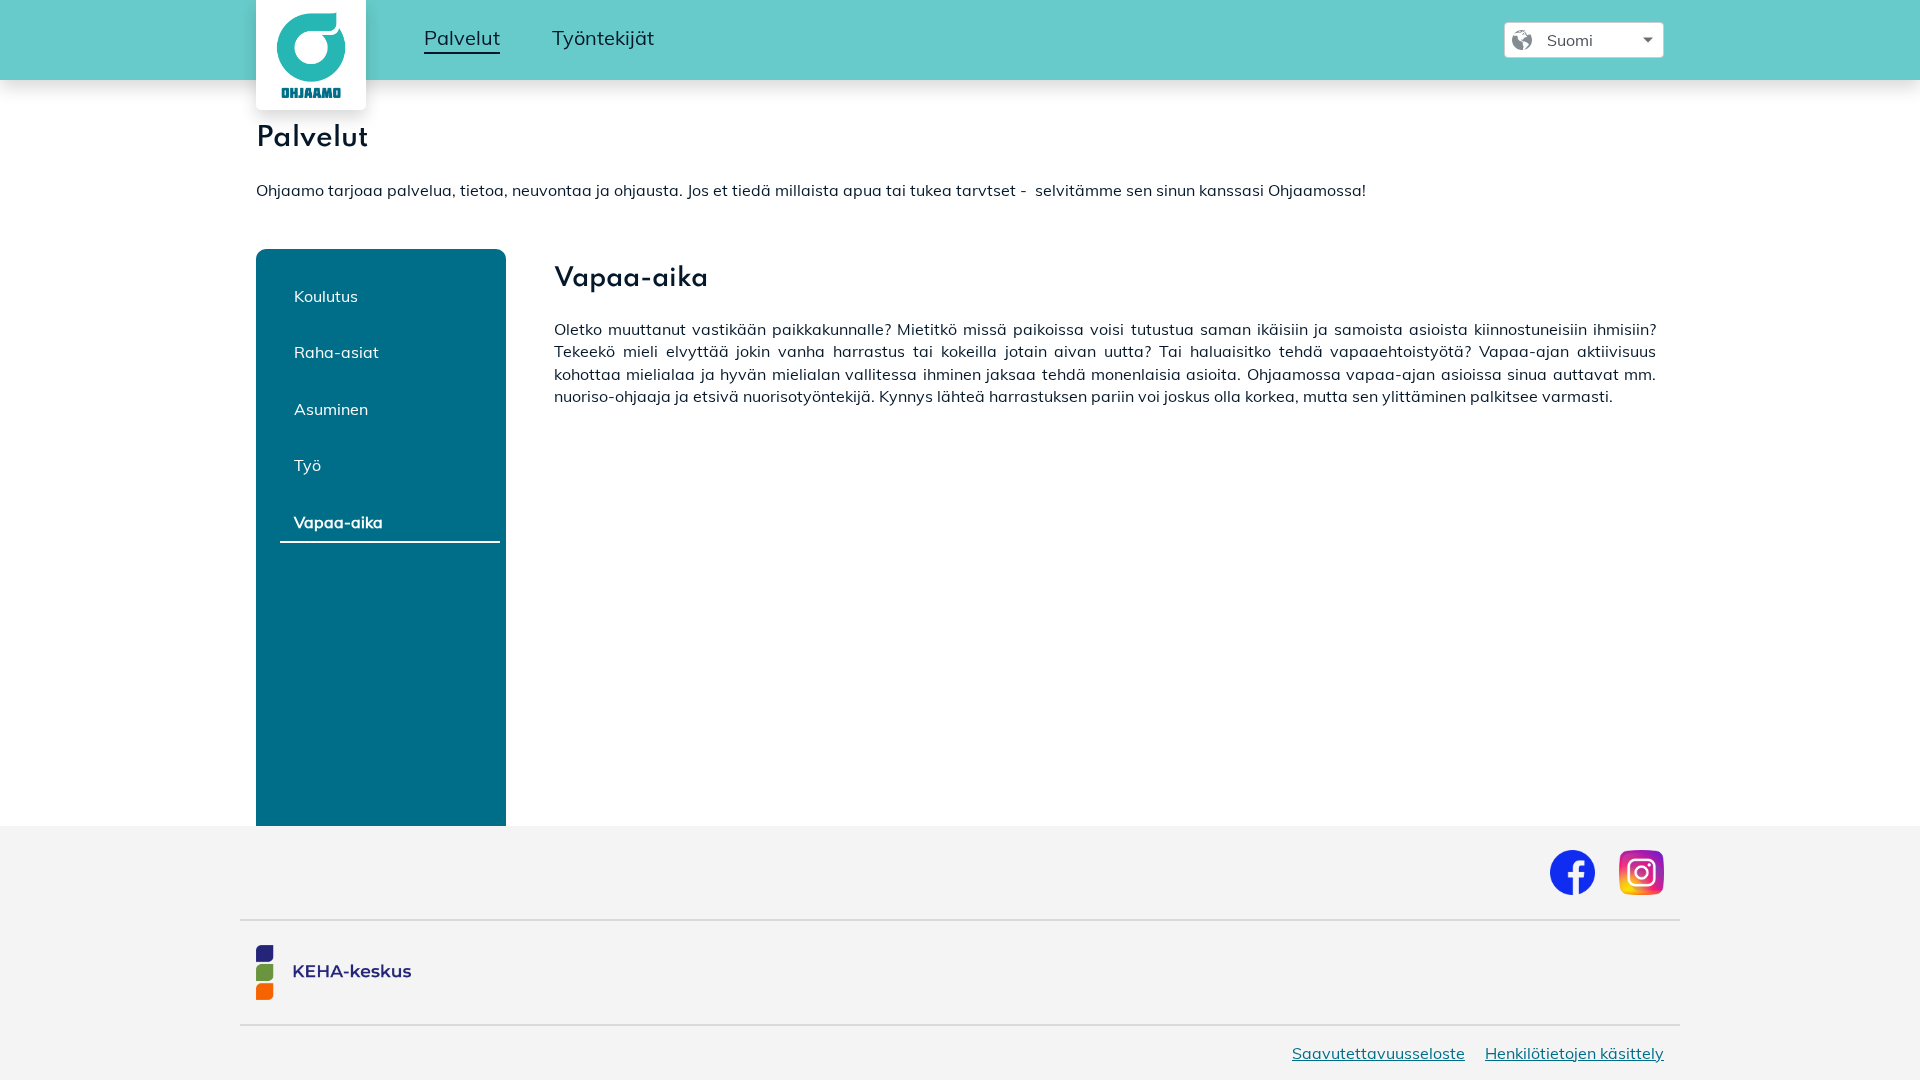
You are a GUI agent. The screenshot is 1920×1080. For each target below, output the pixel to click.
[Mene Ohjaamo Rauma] (307, 55)
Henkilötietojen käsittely (1574, 1053)
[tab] (390, 295)
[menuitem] (462, 39)
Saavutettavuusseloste (1378, 1053)
